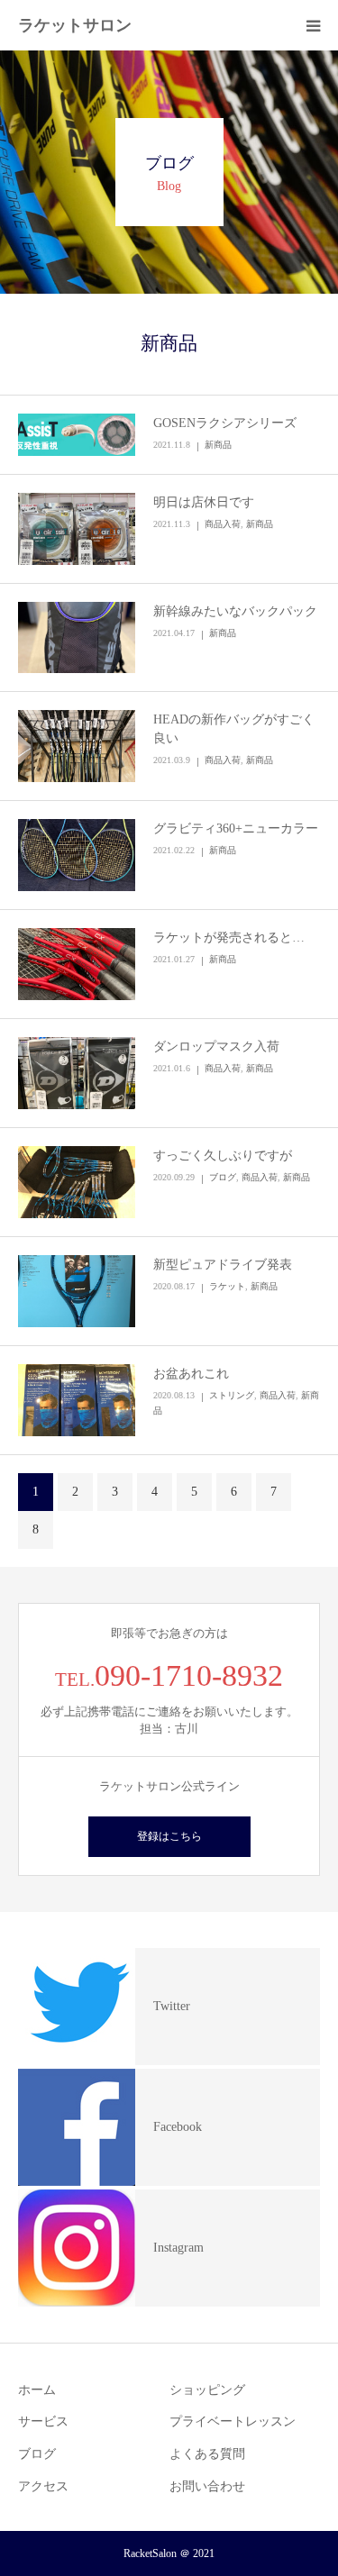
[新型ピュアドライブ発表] (77, 1291)
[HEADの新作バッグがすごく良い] (77, 746)
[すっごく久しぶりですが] (77, 1182)
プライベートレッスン (233, 2421)
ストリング (232, 1395)
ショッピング (207, 2390)
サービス (43, 2421)
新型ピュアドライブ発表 (223, 1265)
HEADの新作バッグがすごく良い (234, 729)
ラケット (227, 1286)
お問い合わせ (207, 2486)
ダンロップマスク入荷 (216, 1047)
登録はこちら (169, 1836)
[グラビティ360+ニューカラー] (77, 855)
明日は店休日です (204, 502)
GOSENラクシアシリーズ (225, 423)
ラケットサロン (75, 25)
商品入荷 (223, 524)
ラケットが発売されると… (229, 938)
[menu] (313, 25)
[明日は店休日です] (77, 529)
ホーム (37, 2390)
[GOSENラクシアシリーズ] (77, 435)
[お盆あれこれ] (77, 1400)
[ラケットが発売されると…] (77, 964)
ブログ (223, 1177)
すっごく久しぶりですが (223, 1156)
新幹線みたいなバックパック (235, 611)
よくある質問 (207, 2454)
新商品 (218, 445)
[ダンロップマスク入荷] (77, 1073)
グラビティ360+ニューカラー (236, 828)
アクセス (43, 2486)
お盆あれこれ (191, 1374)
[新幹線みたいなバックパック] (77, 638)
